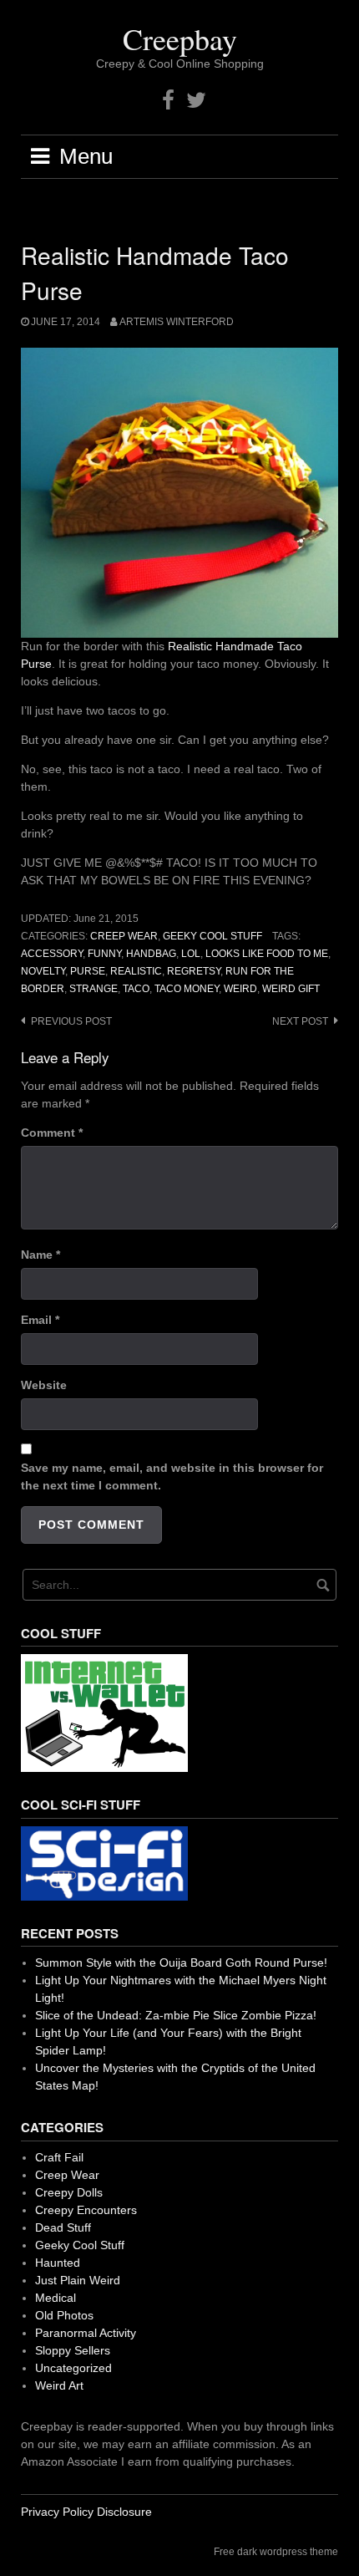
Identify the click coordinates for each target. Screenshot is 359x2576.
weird (240, 989)
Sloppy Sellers (73, 2350)
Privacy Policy (57, 2512)
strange (94, 989)
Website (44, 1385)
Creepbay (180, 38)
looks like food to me (267, 954)
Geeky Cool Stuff (212, 936)
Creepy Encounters (86, 2210)
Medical (56, 2298)
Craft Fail (59, 2157)
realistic (136, 971)
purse (88, 971)
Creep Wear (124, 936)
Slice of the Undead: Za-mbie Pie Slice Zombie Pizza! (176, 2015)
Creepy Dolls (69, 2192)
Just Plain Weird (78, 2280)
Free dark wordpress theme (276, 2552)
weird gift (291, 989)
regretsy (194, 971)
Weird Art (59, 2385)
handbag (151, 954)
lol (191, 954)
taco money (187, 989)
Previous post (71, 1021)
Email (40, 1320)
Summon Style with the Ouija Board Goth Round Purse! (181, 1963)
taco (136, 989)
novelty (43, 971)
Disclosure (124, 2512)
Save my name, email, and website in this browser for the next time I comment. (172, 1476)
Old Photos (64, 2315)
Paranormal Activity (86, 2333)
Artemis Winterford (177, 322)
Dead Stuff (63, 2227)
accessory (52, 954)
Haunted (58, 2263)
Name (40, 1255)
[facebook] (168, 101)
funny (104, 954)
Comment (52, 1133)
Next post (300, 1021)
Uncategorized (73, 2368)
